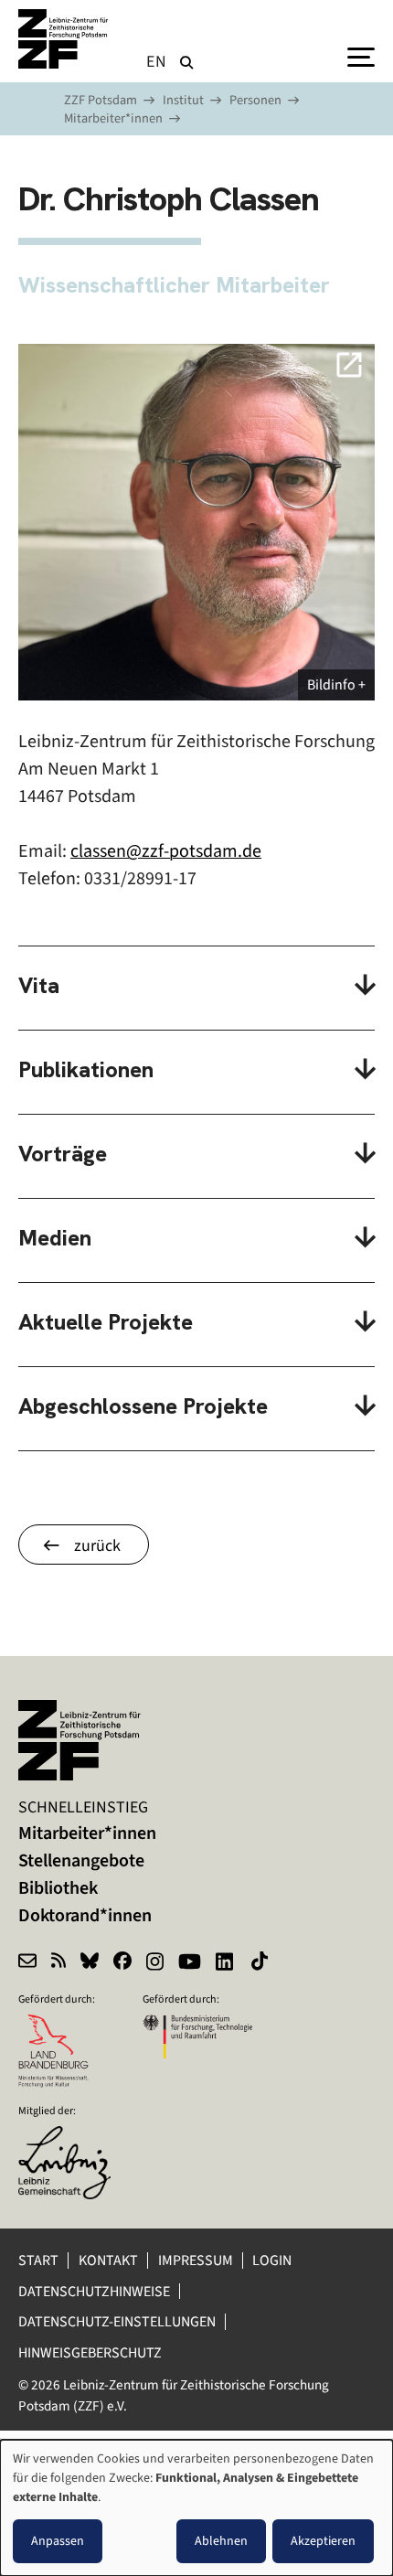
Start (38, 2260)
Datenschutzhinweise (94, 2291)
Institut (183, 100)
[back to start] (64, 39)
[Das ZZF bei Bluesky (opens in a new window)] (90, 1963)
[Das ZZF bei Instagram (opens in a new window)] (155, 1963)
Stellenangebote (81, 1860)
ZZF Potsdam (101, 100)
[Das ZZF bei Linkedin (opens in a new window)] (226, 1963)
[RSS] (58, 1963)
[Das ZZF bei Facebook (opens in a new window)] (122, 1963)
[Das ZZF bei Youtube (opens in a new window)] (190, 1963)
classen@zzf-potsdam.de (166, 851)
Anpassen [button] (58, 2541)
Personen (255, 100)
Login (273, 2260)
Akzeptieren (323, 2541)
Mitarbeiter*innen (113, 118)
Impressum (196, 2260)
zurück (97, 1545)
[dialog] (196, 2508)
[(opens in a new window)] (73, 2138)
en (157, 61)
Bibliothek (58, 1888)
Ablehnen (221, 2541)
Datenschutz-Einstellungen (117, 2321)
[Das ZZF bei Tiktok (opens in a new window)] (261, 1963)
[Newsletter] (27, 1963)
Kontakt (108, 2260)
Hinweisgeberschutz (91, 2352)
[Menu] (361, 56)
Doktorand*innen (85, 1915)
